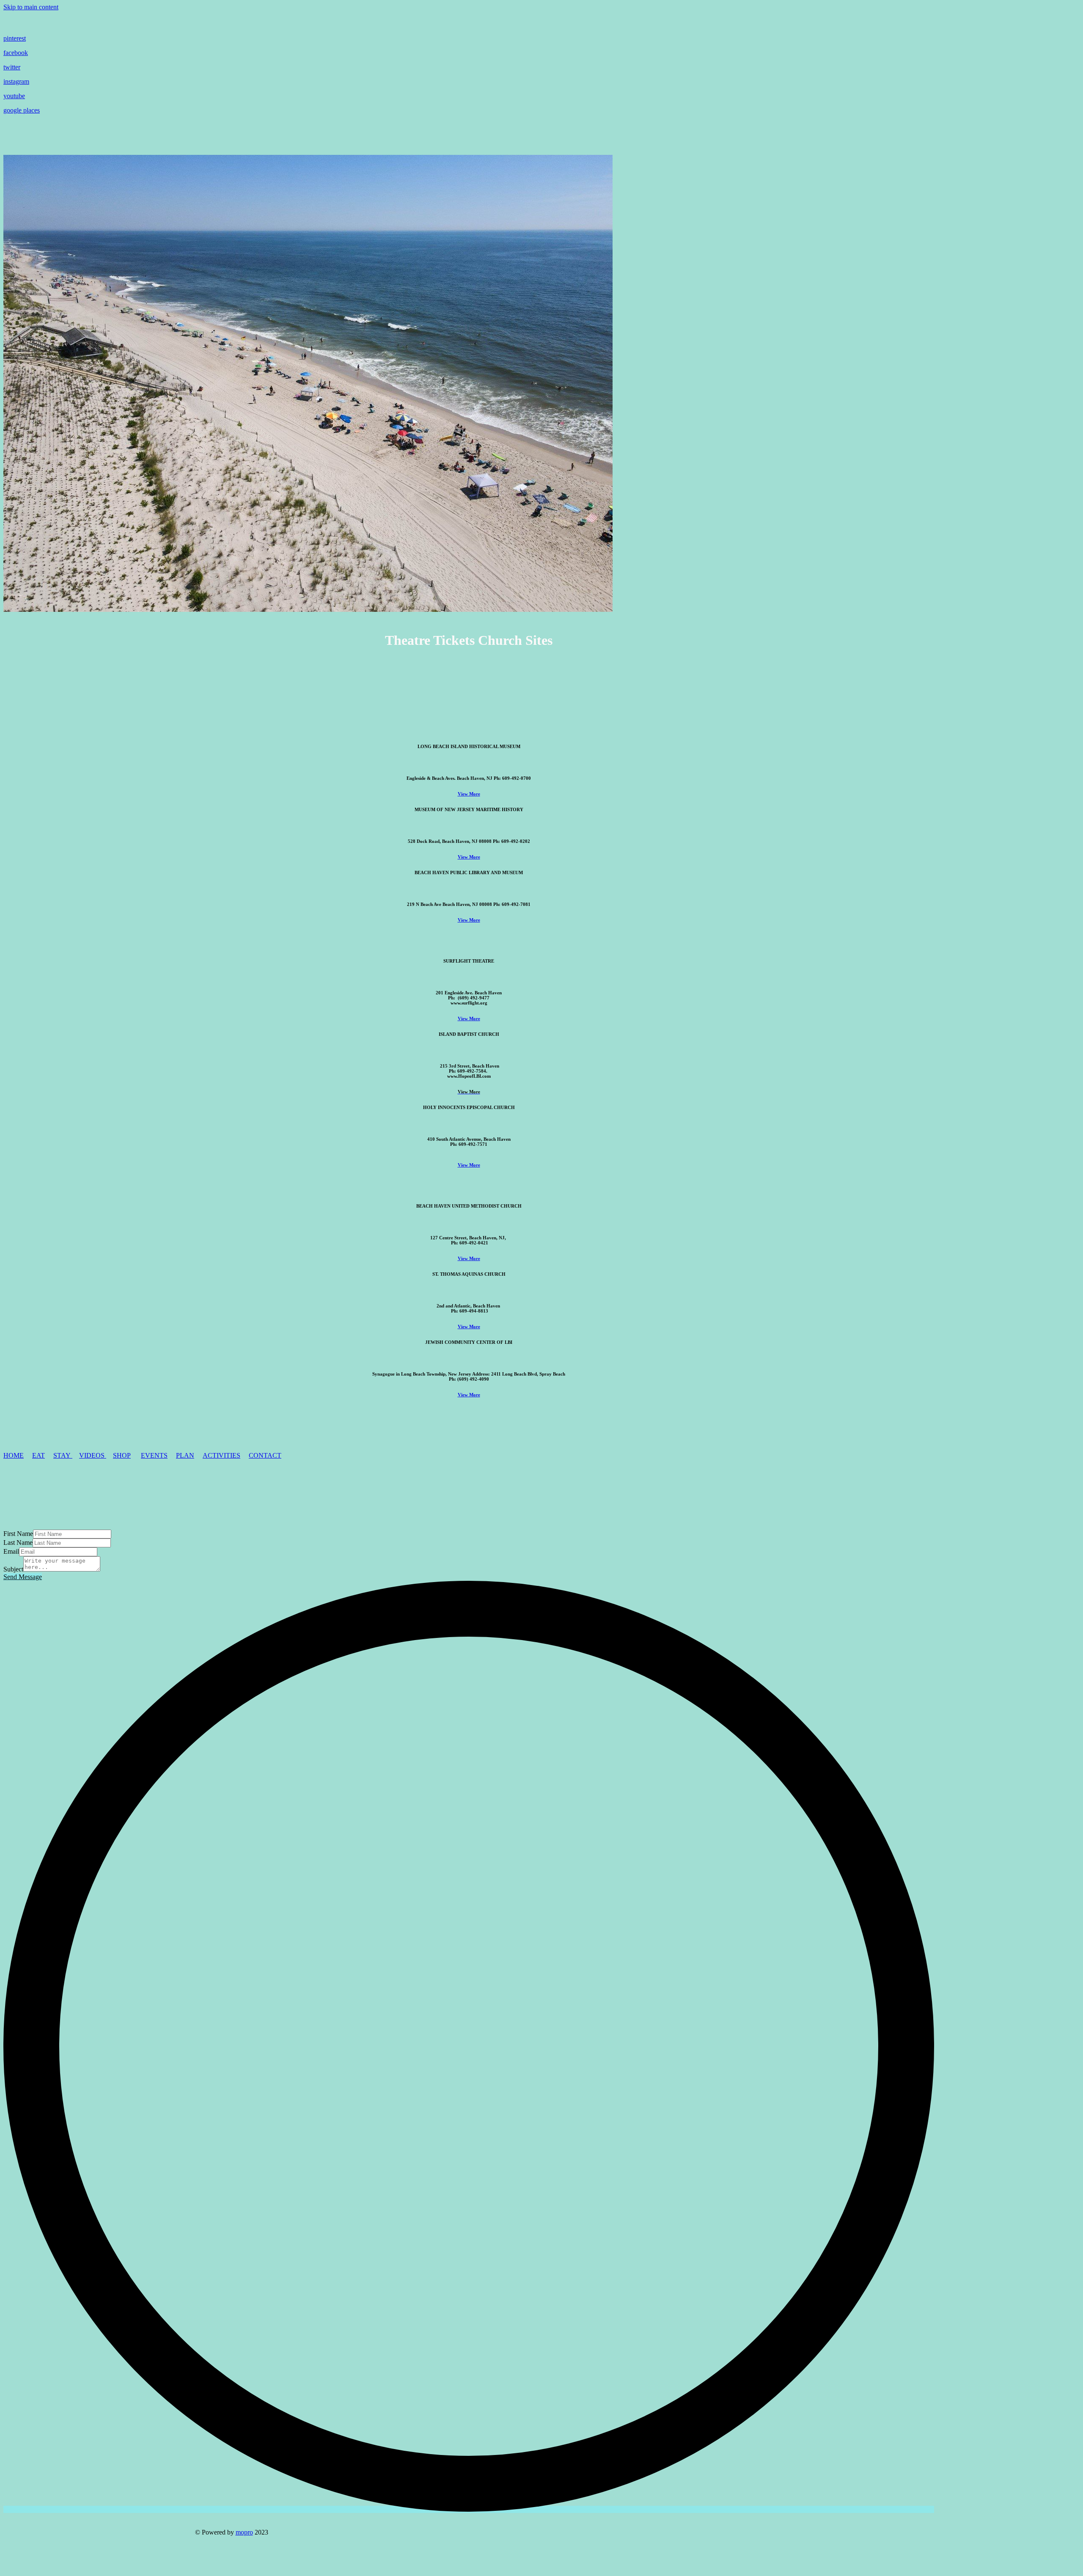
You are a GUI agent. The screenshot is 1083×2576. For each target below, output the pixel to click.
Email (11, 1551)
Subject (13, 1569)
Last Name (18, 1543)
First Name (18, 1534)
